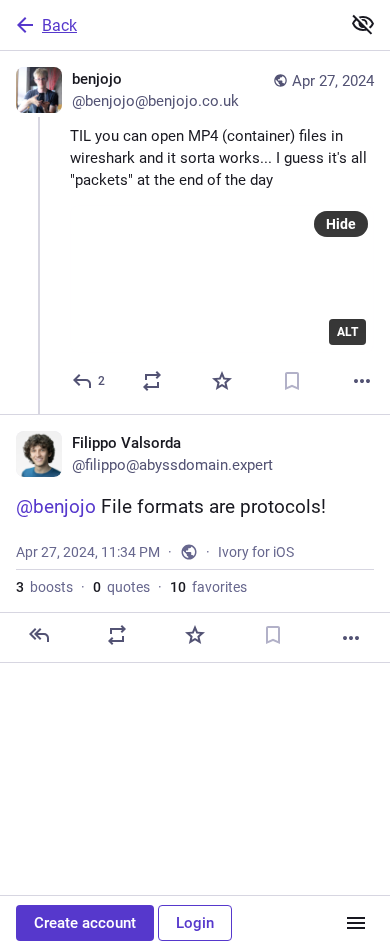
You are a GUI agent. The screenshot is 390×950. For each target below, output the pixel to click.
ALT (347, 332)
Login (195, 923)
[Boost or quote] (152, 381)
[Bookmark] (292, 381)
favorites (208, 587)
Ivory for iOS (256, 552)
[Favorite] (222, 381)
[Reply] (39, 635)
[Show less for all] (363, 24)
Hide (341, 224)
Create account (85, 923)
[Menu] (356, 923)
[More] (362, 381)
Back (59, 25)
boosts (44, 587)
